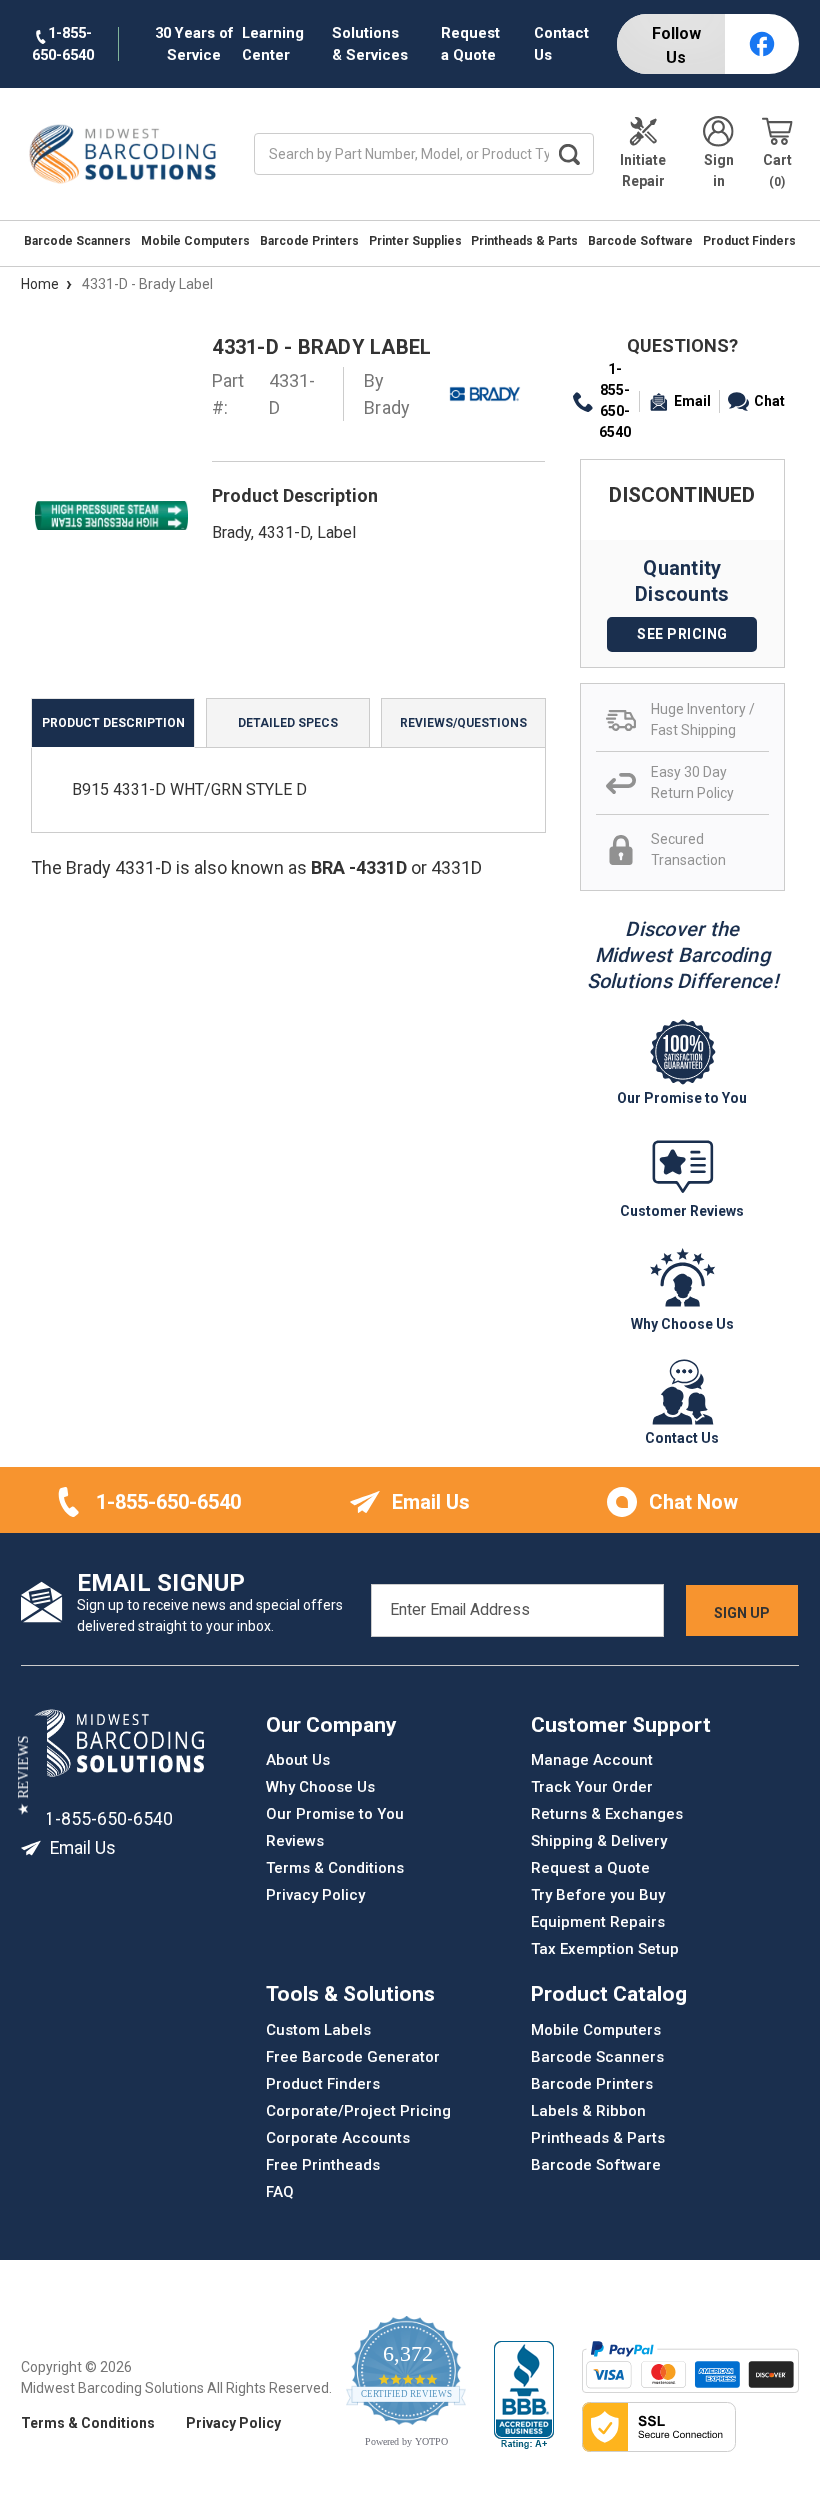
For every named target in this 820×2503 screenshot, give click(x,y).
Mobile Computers (195, 241)
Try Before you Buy (598, 1895)
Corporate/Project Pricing (358, 2110)
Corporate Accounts (338, 2137)
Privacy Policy (315, 1895)
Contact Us (561, 44)
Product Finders (749, 241)
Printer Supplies (415, 241)
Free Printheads (323, 2164)
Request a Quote (470, 44)
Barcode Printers (309, 241)
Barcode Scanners (77, 241)
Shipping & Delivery (599, 1841)
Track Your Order (592, 1787)
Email (692, 401)
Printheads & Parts (524, 241)
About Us (298, 1760)
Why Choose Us (320, 1787)
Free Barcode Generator (353, 2056)
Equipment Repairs (598, 1922)
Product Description (113, 723)
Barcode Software (640, 241)
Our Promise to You (335, 1814)
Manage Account (592, 1760)
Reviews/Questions (463, 723)
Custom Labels (318, 2029)
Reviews (295, 1841)
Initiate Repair (643, 170)
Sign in (719, 170)
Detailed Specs (288, 723)
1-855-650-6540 (615, 400)
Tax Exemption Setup (605, 1949)
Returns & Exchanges (607, 1814)
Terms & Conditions (335, 1868)
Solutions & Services (370, 44)
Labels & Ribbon (588, 2110)
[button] (23, 1776)
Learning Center (273, 44)
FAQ (280, 2191)
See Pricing (682, 634)
